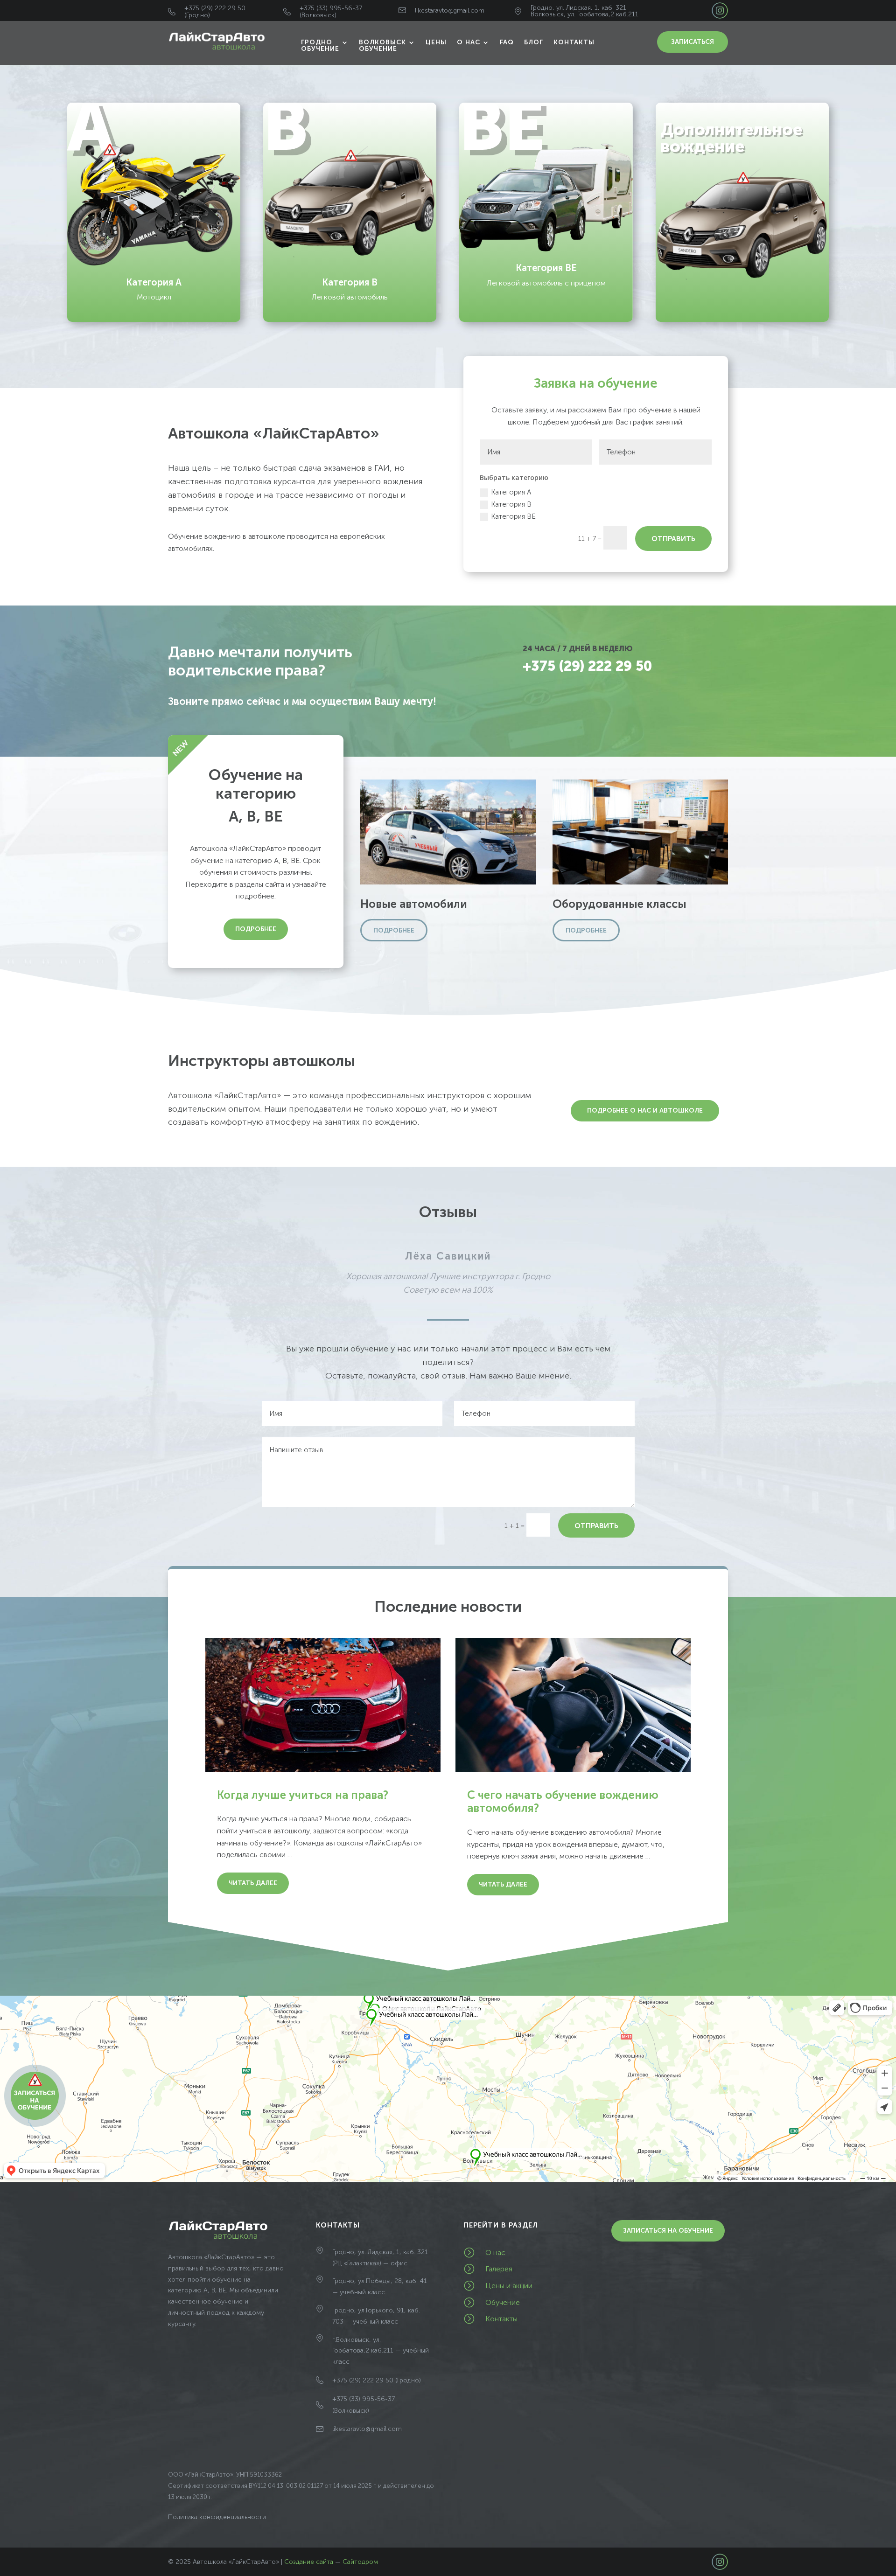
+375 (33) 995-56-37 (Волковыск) (331, 12)
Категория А (511, 492)
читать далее (253, 1883)
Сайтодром (360, 2562)
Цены (436, 43)
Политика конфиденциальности (217, 2517)
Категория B (511, 504)
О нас (469, 43)
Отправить (673, 539)
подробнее (256, 929)
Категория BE (513, 516)
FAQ (507, 43)
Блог (534, 43)
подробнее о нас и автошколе (645, 1110)
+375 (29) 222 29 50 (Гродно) (215, 12)
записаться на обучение (668, 2231)
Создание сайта (309, 2562)
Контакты (574, 43)
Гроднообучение (320, 46)
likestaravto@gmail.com (450, 10)
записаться (693, 42)
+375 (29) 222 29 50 (587, 666)
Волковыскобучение (382, 46)
